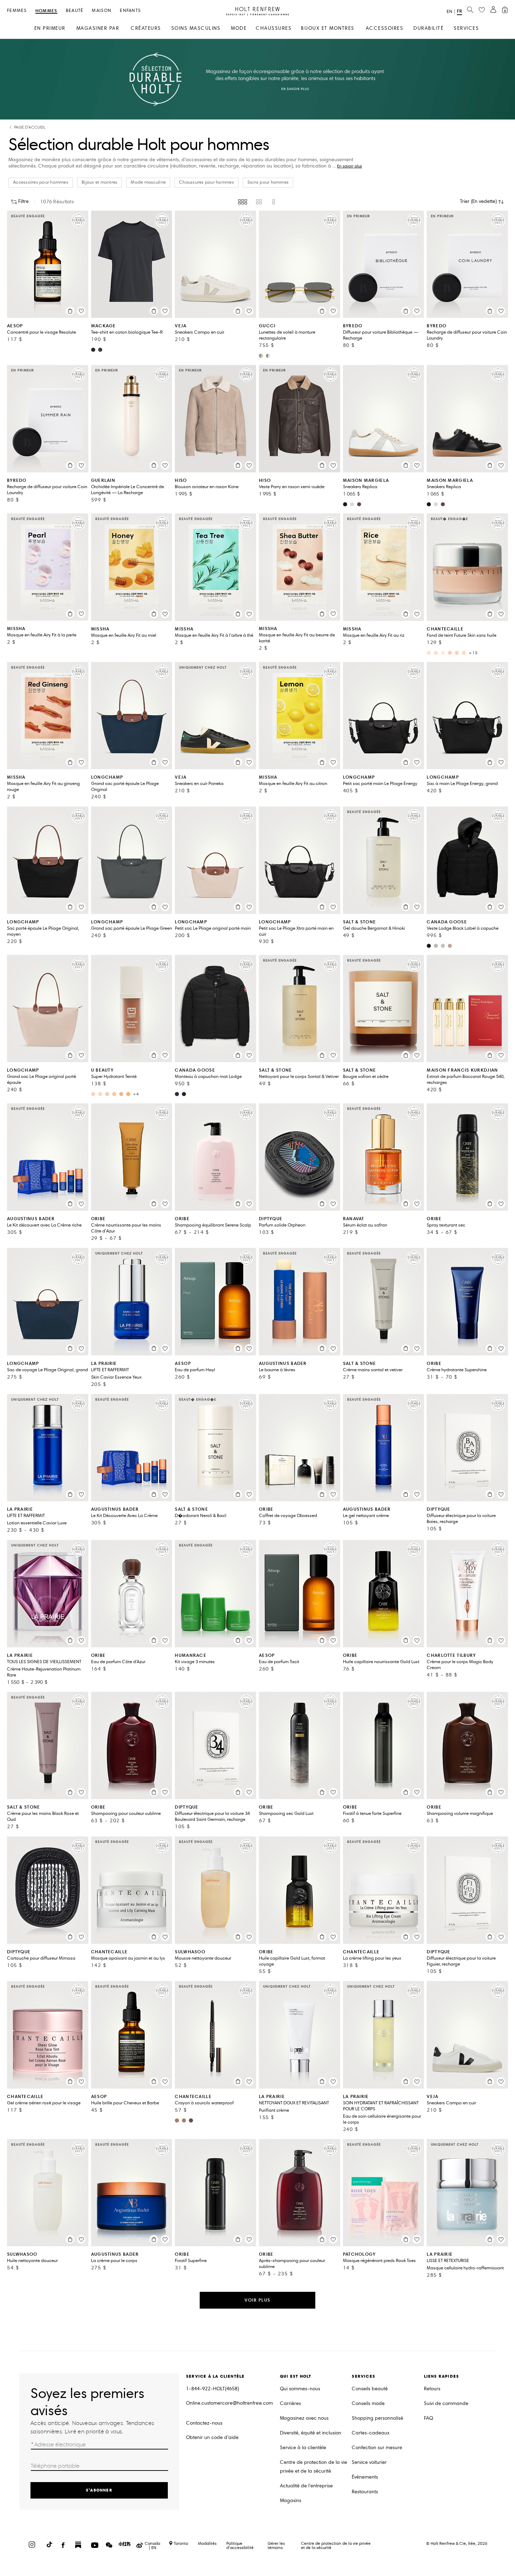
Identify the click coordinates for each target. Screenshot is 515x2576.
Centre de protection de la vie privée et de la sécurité (314, 2467)
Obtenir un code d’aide (212, 2437)
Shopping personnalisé (377, 2418)
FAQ (428, 2418)
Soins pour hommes (268, 182)
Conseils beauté (370, 2389)
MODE (239, 28)
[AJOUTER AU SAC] (70, 311)
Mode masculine (148, 182)
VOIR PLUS (257, 2300)
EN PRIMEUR (50, 28)
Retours (432, 2389)
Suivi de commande (446, 2403)
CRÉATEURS (146, 28)
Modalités (207, 2543)
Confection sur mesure (377, 2448)
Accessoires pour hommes (41, 182)
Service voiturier (369, 2462)
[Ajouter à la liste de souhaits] (81, 311)
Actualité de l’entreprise (306, 2486)
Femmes (17, 11)
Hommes (46, 11)
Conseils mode (368, 2403)
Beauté (75, 11)
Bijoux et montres (99, 182)
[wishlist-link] (482, 10)
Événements (365, 2477)
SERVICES (466, 28)
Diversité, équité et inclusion (311, 2433)
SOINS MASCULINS (196, 28)
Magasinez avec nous (304, 2418)
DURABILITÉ (428, 28)
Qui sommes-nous (300, 2389)
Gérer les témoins (276, 2545)
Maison (102, 11)
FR (459, 11)
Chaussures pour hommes (207, 182)
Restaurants (365, 2492)
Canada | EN (152, 2546)
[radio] (243, 202)
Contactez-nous (204, 2423)
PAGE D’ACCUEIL (30, 127)
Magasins (291, 2500)
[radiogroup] (257, 202)
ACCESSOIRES (385, 28)
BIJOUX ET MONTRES (328, 28)
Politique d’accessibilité (240, 2545)
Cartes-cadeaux (371, 2433)
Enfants (130, 11)
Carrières (290, 2403)
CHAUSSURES (274, 28)
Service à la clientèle (303, 2448)
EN (449, 12)
